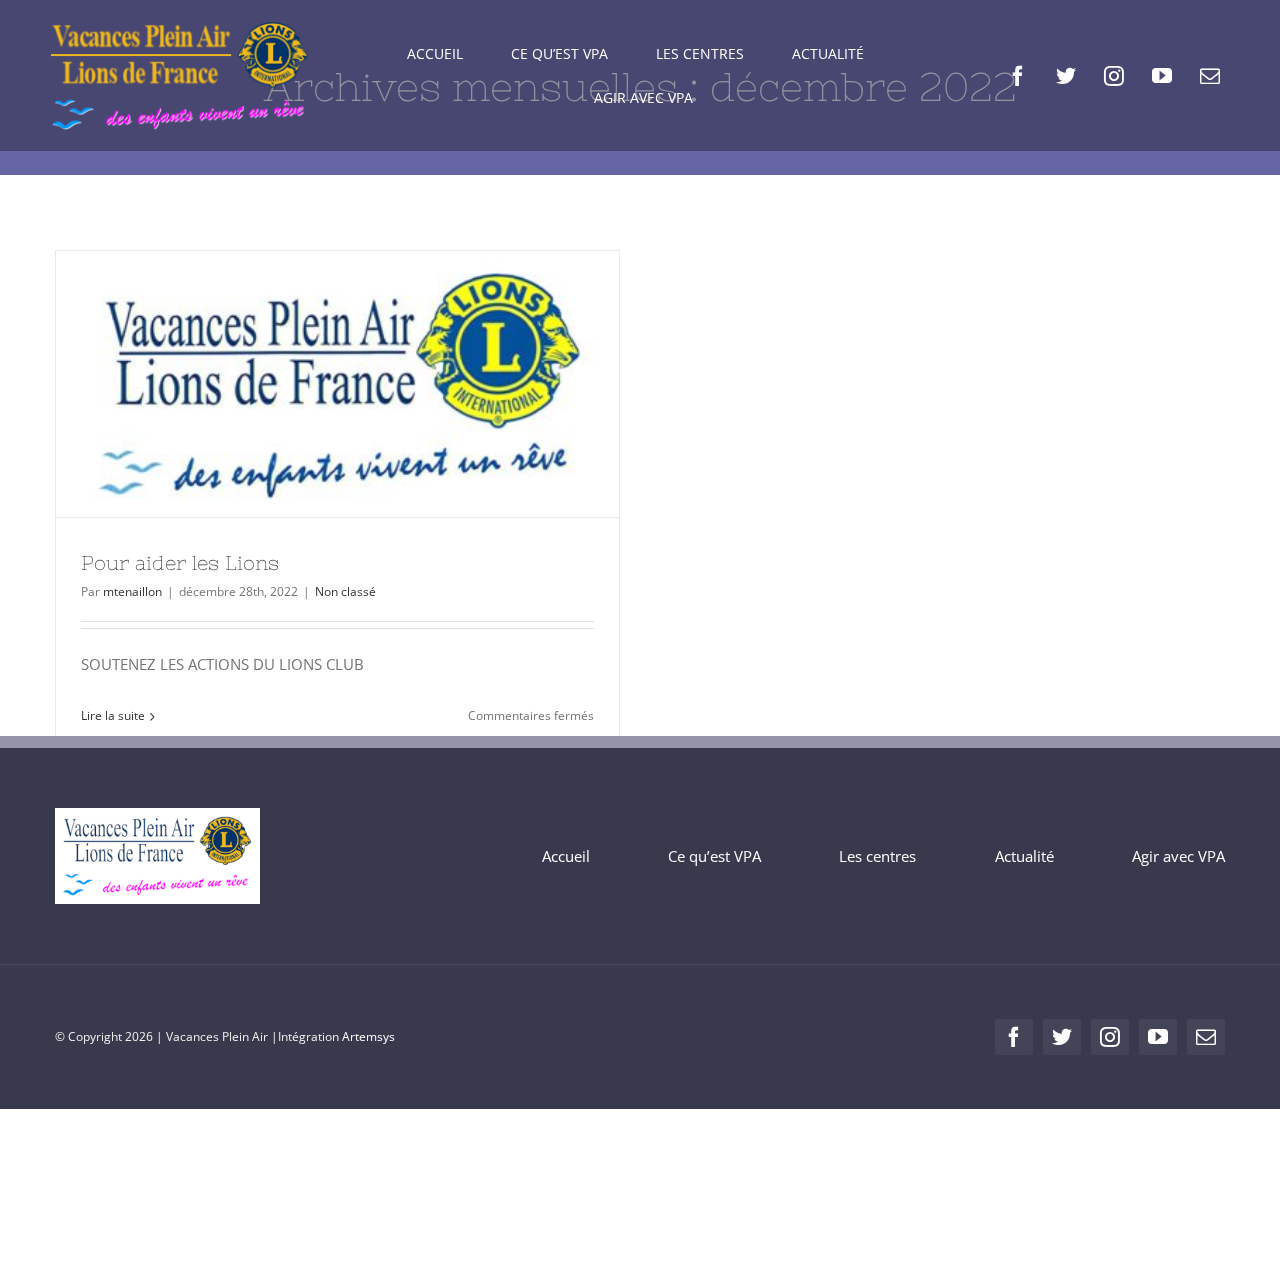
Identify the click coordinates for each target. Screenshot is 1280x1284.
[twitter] (1066, 76)
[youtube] (1162, 76)
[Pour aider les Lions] (337, 384)
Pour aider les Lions (301, 384)
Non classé (345, 591)
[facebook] (1018, 76)
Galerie (374, 384)
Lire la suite (113, 715)
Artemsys (368, 1036)
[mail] (1210, 76)
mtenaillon (132, 591)
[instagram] (1114, 76)
